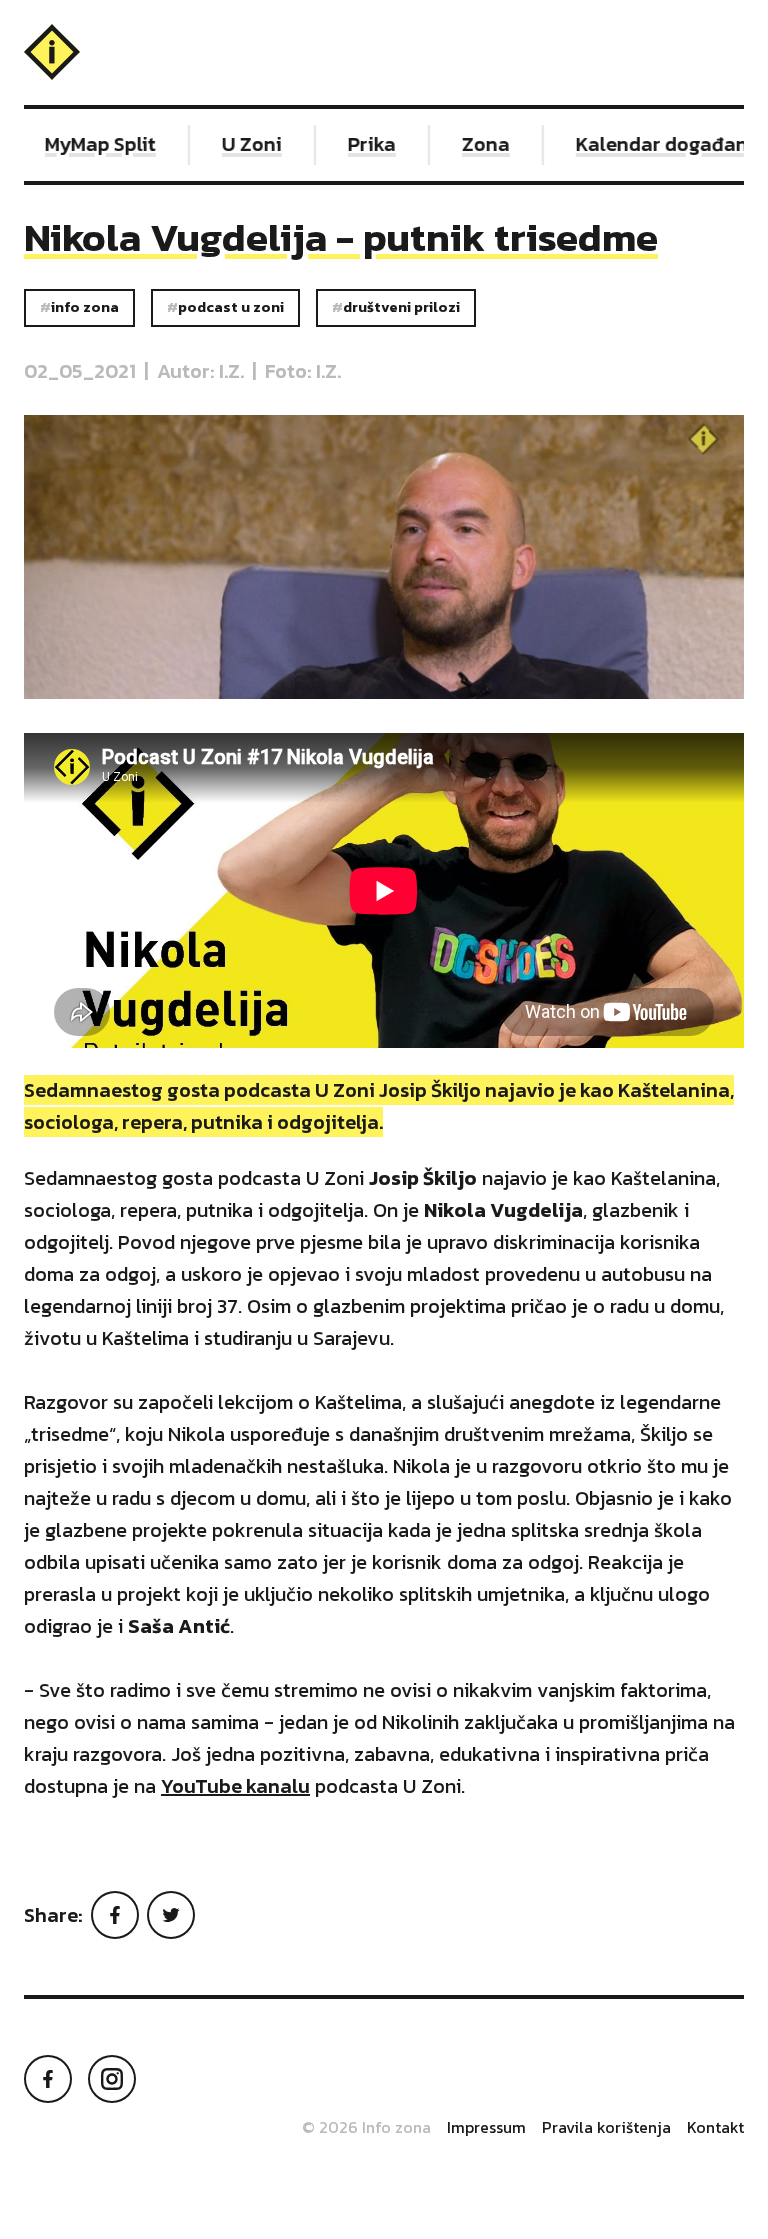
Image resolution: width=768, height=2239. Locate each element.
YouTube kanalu (235, 1786)
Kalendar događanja (649, 144)
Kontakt (715, 2127)
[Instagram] (112, 2079)
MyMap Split (78, 144)
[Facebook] (115, 1915)
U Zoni (230, 144)
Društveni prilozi (401, 307)
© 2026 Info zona (366, 2127)
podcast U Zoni (231, 307)
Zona (464, 144)
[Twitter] (171, 1915)
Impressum (486, 2127)
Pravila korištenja (606, 2127)
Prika (350, 144)
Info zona (85, 307)
